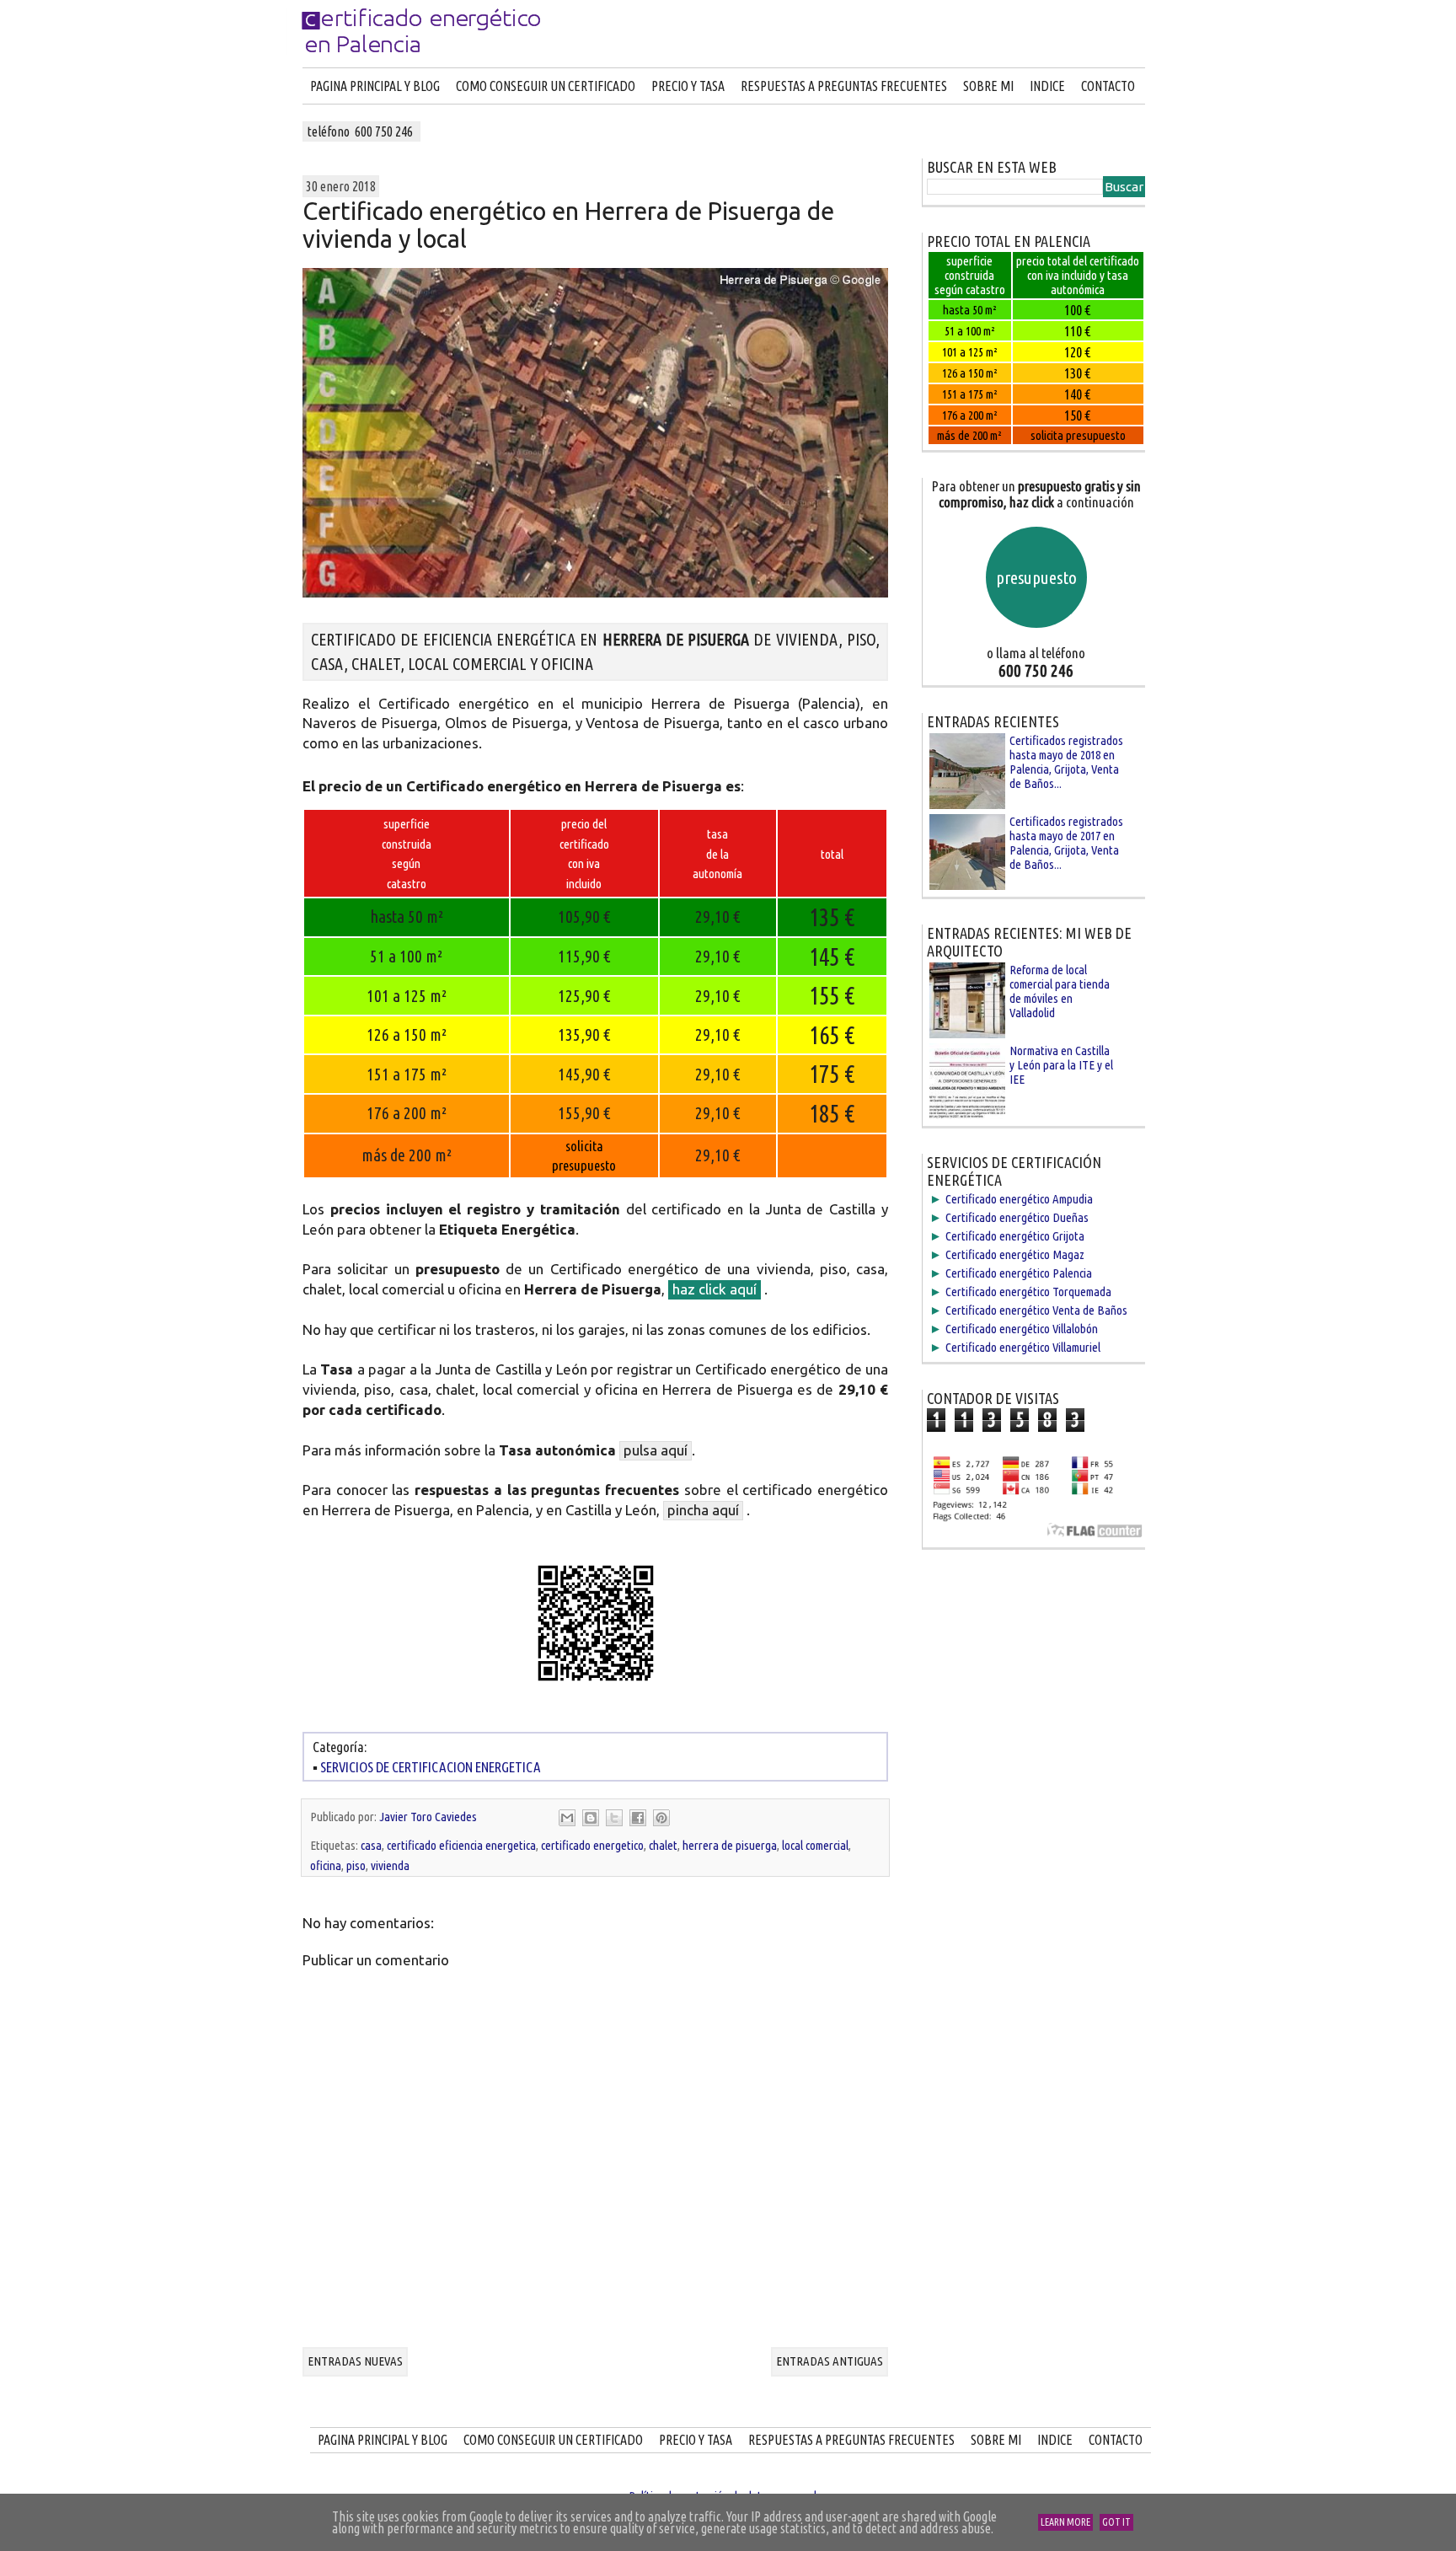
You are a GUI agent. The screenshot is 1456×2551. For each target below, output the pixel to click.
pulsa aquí (656, 1450)
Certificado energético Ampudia (1019, 1199)
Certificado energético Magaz (1015, 1254)
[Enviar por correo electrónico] (567, 1818)
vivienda (390, 1865)
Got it (1116, 2522)
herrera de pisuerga (730, 1845)
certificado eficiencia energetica (461, 1845)
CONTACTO (1108, 86)
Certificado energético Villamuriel (1023, 1347)
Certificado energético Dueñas (1017, 1217)
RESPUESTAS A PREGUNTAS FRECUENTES (844, 86)
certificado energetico (592, 1845)
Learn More (1065, 2522)
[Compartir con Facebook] (638, 1818)
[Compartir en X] (614, 1818)
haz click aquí (715, 1289)
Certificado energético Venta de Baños (1036, 1310)
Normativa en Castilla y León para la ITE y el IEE (1061, 1065)
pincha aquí (703, 1510)
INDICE (1047, 86)
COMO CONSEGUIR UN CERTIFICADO (546, 86)
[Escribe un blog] (591, 1818)
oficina (326, 1865)
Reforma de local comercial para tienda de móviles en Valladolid (1060, 991)
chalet (663, 1845)
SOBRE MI (988, 86)
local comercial (815, 1845)
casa (371, 1845)
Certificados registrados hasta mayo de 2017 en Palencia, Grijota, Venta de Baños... (1066, 843)
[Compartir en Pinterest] (661, 1818)
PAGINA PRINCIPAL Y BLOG (375, 86)
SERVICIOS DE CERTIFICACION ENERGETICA (431, 1767)
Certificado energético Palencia (1019, 1273)
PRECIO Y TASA (688, 86)
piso (356, 1865)
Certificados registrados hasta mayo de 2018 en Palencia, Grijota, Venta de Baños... (1066, 762)
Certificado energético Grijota (1015, 1236)
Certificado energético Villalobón (1022, 1329)
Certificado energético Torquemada (1028, 1292)
